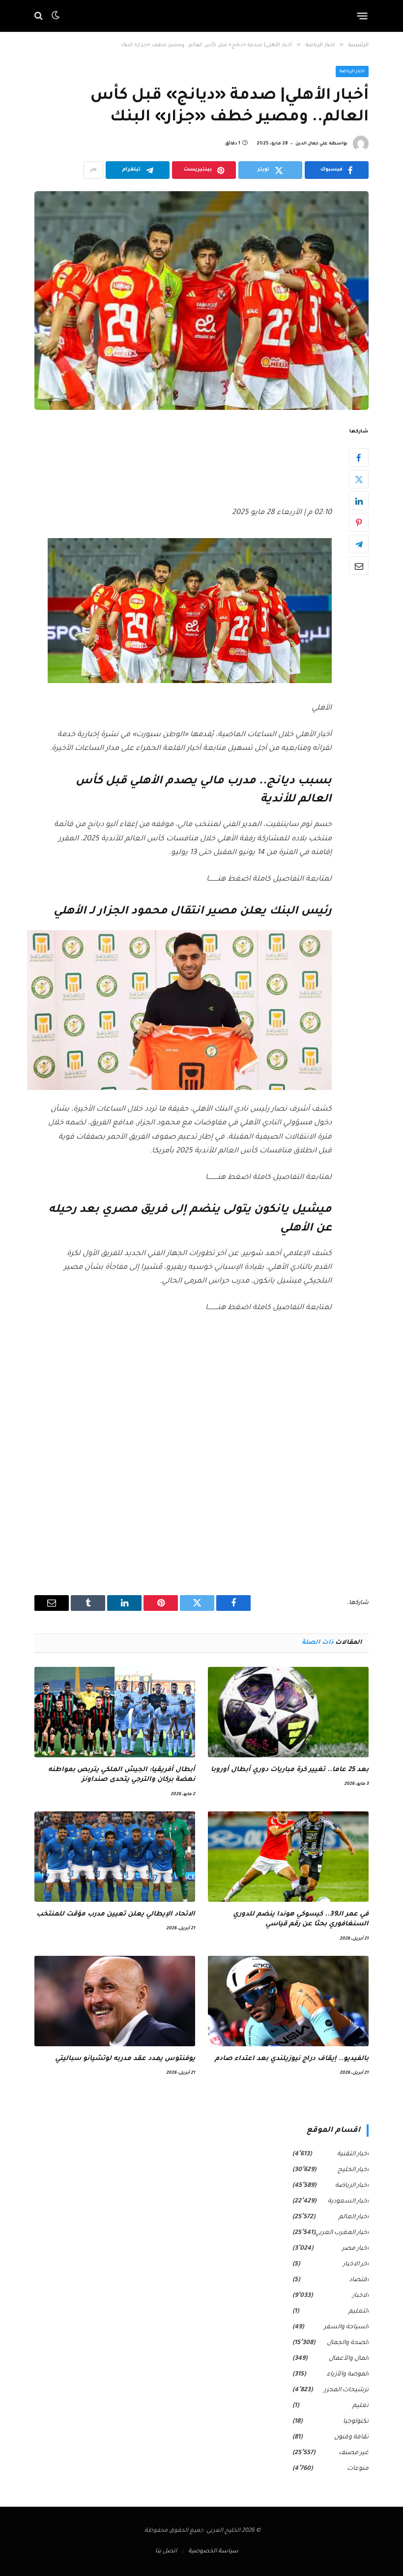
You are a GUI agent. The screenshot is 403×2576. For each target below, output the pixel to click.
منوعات (358, 2469)
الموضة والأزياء (348, 2375)
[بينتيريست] (359, 522)
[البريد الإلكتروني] (359, 566)
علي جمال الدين (312, 144)
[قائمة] (362, 16)
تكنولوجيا (356, 2422)
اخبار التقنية (353, 2154)
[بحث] (40, 16)
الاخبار (360, 2296)
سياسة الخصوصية (213, 2552)
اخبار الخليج (353, 2170)
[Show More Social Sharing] (93, 170)
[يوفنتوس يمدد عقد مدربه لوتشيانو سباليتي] (115, 2001)
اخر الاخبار (356, 2264)
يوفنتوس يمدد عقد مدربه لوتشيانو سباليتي (125, 2059)
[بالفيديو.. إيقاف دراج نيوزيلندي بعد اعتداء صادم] (288, 2001)
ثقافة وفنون (351, 2437)
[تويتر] (359, 479)
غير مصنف (354, 2453)
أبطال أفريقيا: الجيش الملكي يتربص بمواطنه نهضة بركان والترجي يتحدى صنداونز (122, 1775)
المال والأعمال (349, 2359)
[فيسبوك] (359, 458)
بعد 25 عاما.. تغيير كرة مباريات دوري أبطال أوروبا (290, 1770)
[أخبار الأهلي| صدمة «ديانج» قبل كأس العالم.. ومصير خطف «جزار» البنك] (201, 300)
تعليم (360, 2406)
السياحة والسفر (346, 2327)
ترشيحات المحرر (346, 2390)
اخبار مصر (355, 2249)
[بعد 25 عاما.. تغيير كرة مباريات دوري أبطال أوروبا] (288, 1712)
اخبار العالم (354, 2217)
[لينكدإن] (359, 501)
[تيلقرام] (359, 544)
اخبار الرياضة (352, 72)
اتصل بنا (166, 2552)
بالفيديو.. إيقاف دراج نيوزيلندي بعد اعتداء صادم (292, 2059)
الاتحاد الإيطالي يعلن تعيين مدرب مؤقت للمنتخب (116, 1914)
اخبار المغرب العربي (342, 2233)
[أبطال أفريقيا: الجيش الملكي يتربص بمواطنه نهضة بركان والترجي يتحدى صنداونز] (115, 1712)
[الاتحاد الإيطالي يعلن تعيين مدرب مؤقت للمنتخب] (115, 1857)
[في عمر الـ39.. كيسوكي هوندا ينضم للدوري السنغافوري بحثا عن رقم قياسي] (288, 1857)
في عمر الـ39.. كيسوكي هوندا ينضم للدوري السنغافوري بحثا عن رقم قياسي (301, 1919)
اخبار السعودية (348, 2202)
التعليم (359, 2312)
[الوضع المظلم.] (56, 16)
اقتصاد (359, 2280)
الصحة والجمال (348, 2343)
